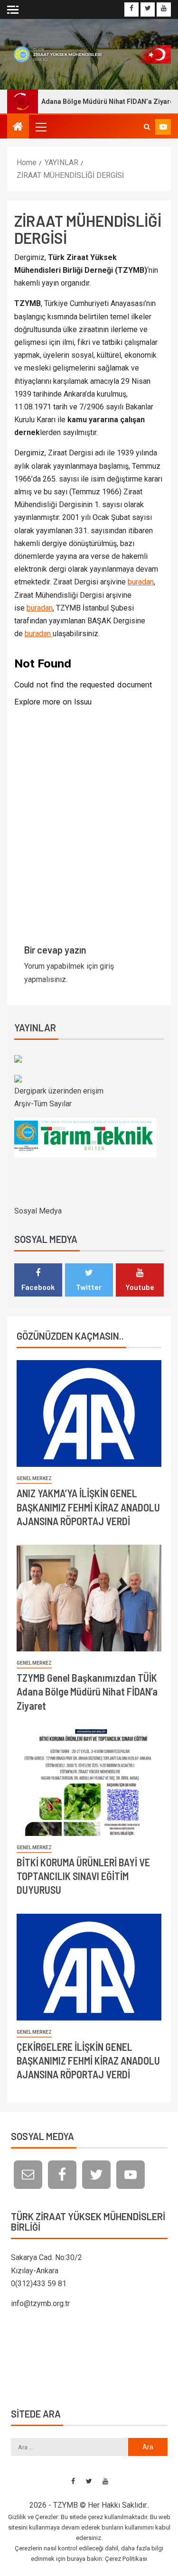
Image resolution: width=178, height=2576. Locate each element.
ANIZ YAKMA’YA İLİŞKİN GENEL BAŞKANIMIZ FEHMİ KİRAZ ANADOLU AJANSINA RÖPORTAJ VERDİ (88, 1507)
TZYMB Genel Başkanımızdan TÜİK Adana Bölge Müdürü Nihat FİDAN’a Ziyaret (87, 1691)
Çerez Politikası (126, 2559)
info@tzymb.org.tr (40, 2303)
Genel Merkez (34, 1478)
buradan (141, 582)
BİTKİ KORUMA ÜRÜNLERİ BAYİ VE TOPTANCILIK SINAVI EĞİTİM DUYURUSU (83, 1876)
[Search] (147, 127)
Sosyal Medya (38, 1211)
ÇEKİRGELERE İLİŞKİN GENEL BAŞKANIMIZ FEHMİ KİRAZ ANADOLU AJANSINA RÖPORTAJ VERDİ (88, 2061)
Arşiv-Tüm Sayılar (43, 1104)
